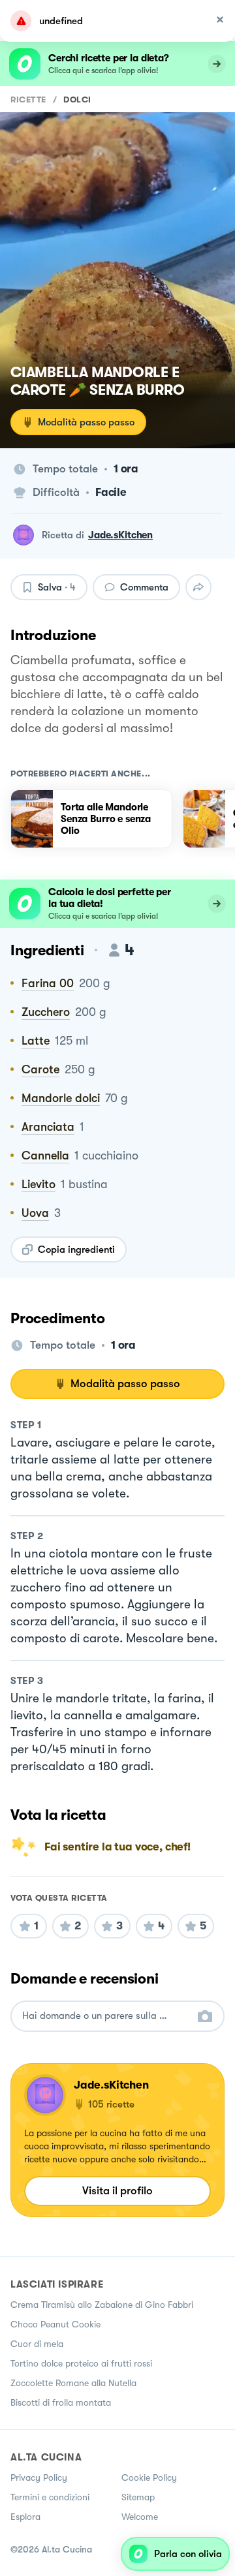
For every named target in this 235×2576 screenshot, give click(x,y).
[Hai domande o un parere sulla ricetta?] (106, 2016)
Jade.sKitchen (120, 535)
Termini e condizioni (50, 2497)
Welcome (140, 2517)
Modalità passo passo (86, 422)
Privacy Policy (39, 2477)
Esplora (25, 2517)
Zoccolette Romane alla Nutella (73, 2383)
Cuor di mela (37, 2344)
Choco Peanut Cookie (55, 2324)
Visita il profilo (117, 2191)
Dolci (77, 100)
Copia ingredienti (76, 1250)
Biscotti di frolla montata (61, 2402)
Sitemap (138, 2497)
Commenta (144, 587)
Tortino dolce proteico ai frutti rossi (81, 2363)
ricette (28, 100)
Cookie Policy (149, 2477)
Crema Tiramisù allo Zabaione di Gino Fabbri (102, 2305)
